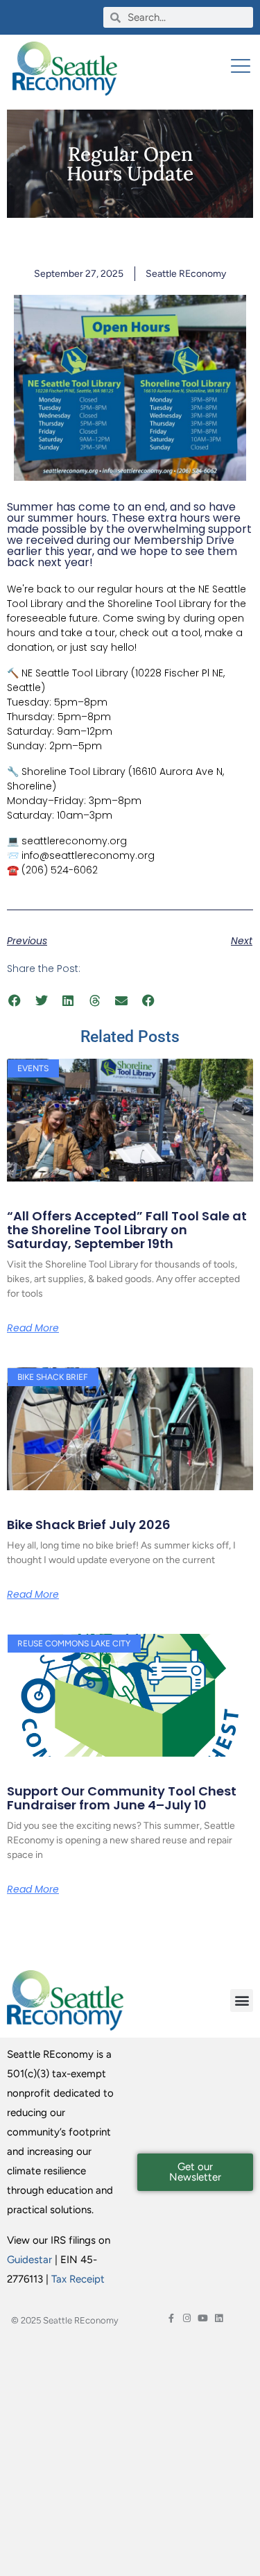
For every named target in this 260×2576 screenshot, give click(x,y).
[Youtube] (203, 2318)
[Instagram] (187, 2318)
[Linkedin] (219, 2318)
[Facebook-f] (171, 2318)
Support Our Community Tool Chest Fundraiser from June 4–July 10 (122, 1798)
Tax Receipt (78, 2279)
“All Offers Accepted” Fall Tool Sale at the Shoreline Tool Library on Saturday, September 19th (127, 1230)
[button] (15, 1000)
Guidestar (29, 2260)
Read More (33, 1328)
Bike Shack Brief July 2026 (89, 1525)
